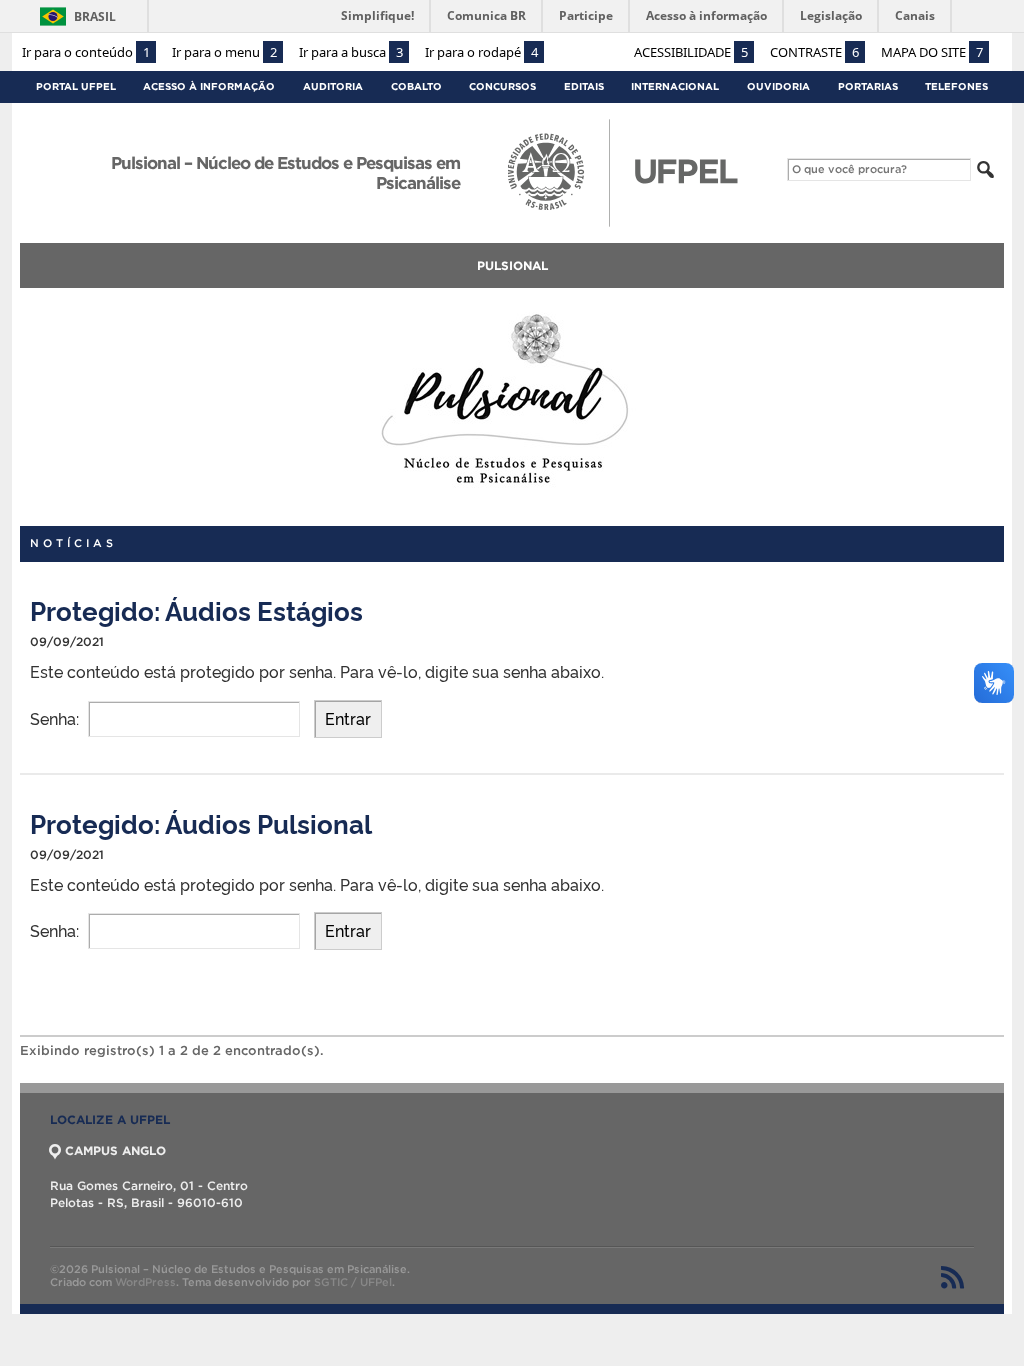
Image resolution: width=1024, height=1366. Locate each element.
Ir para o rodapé (481, 52)
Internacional (675, 86)
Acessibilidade (691, 52)
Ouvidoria (778, 86)
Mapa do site (932, 52)
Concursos (502, 86)
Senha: (56, 718)
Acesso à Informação (209, 86)
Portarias (868, 86)
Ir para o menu (224, 52)
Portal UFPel (76, 86)
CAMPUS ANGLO (115, 1150)
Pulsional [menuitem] (512, 265)
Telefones (956, 86)
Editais (584, 86)
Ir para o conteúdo (86, 52)
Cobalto (416, 86)
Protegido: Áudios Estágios (196, 609)
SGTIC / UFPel (353, 1282)
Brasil (95, 16)
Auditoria (333, 86)
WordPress (145, 1282)
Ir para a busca (351, 52)
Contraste (814, 52)
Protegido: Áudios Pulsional (201, 822)
